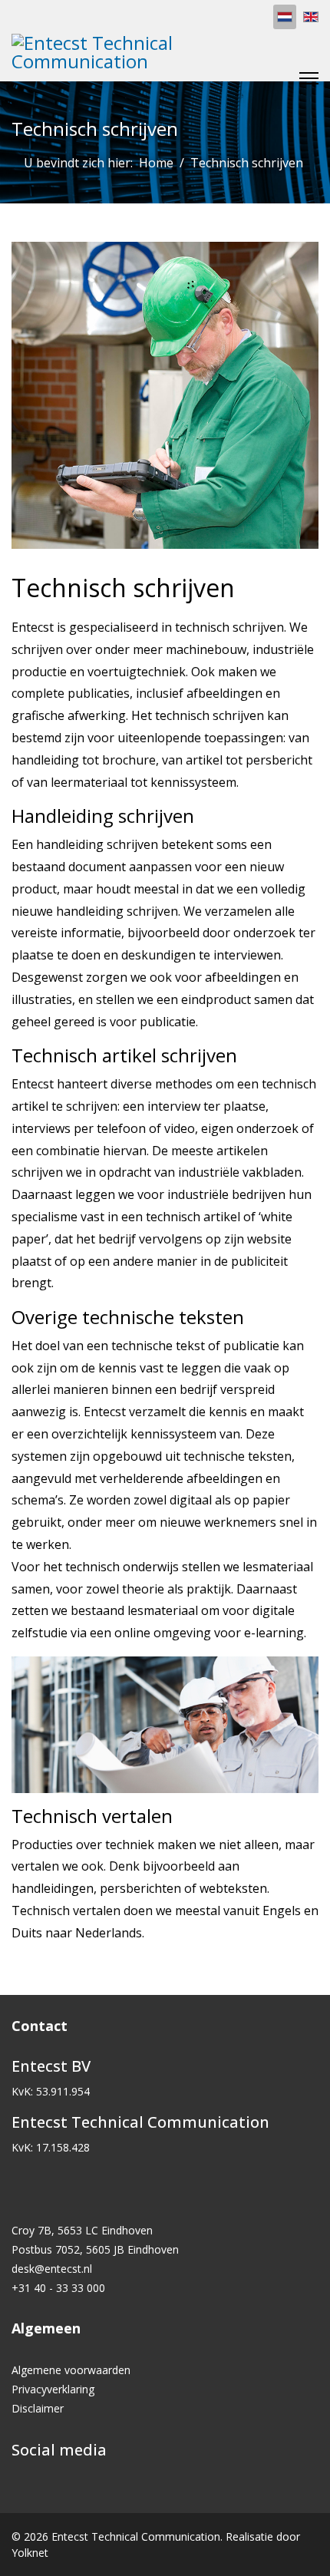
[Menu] (309, 78)
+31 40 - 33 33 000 (58, 2288)
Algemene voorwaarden (71, 2370)
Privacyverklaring (53, 2389)
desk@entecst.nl (52, 2269)
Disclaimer (38, 2408)
